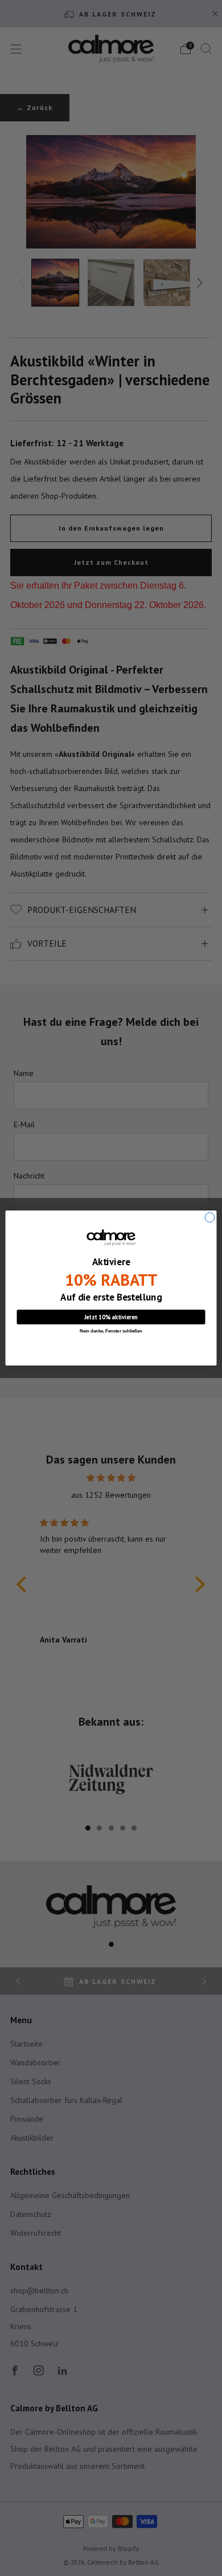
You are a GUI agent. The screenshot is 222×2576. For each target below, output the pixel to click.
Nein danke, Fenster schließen (111, 1331)
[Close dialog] (210, 1218)
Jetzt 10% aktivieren (111, 1317)
